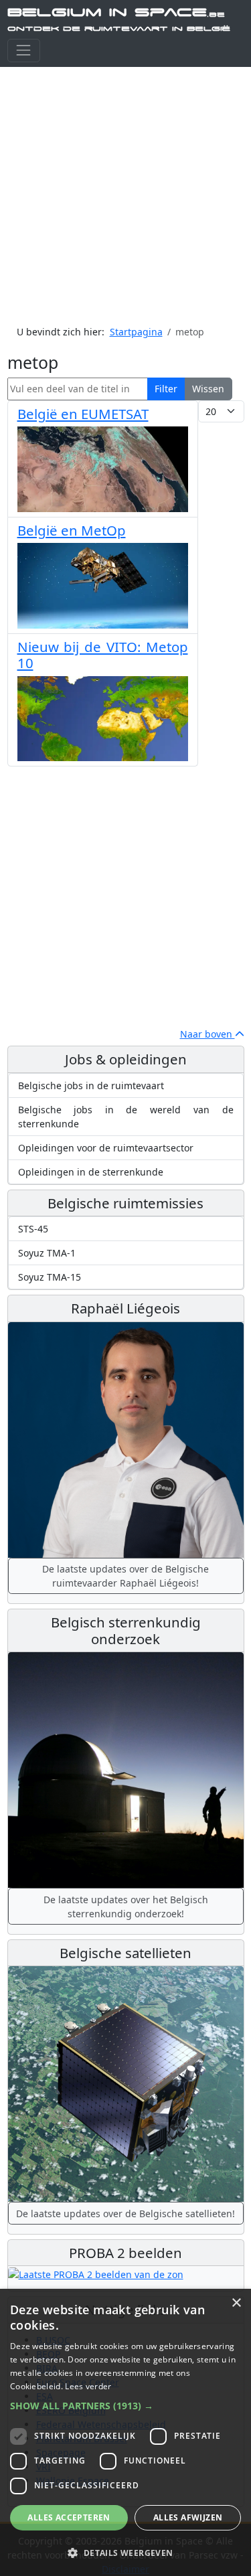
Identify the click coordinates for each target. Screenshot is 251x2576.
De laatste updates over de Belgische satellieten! (125, 2213)
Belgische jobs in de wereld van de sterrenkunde (126, 1117)
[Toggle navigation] (24, 51)
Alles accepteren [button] (69, 2517)
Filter (166, 389)
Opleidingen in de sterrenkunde (91, 1172)
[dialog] (125, 2432)
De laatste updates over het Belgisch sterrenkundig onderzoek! (126, 1907)
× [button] (236, 2303)
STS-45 (33, 1229)
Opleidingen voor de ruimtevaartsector (106, 1148)
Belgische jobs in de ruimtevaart (91, 1085)
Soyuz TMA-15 (50, 1277)
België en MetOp (72, 530)
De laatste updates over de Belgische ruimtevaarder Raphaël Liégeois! (125, 1576)
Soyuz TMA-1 (47, 1253)
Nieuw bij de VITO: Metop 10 (103, 655)
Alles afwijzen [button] (188, 2517)
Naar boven (207, 1034)
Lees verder (88, 2386)
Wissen (208, 389)
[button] (125, 2406)
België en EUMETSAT (83, 414)
